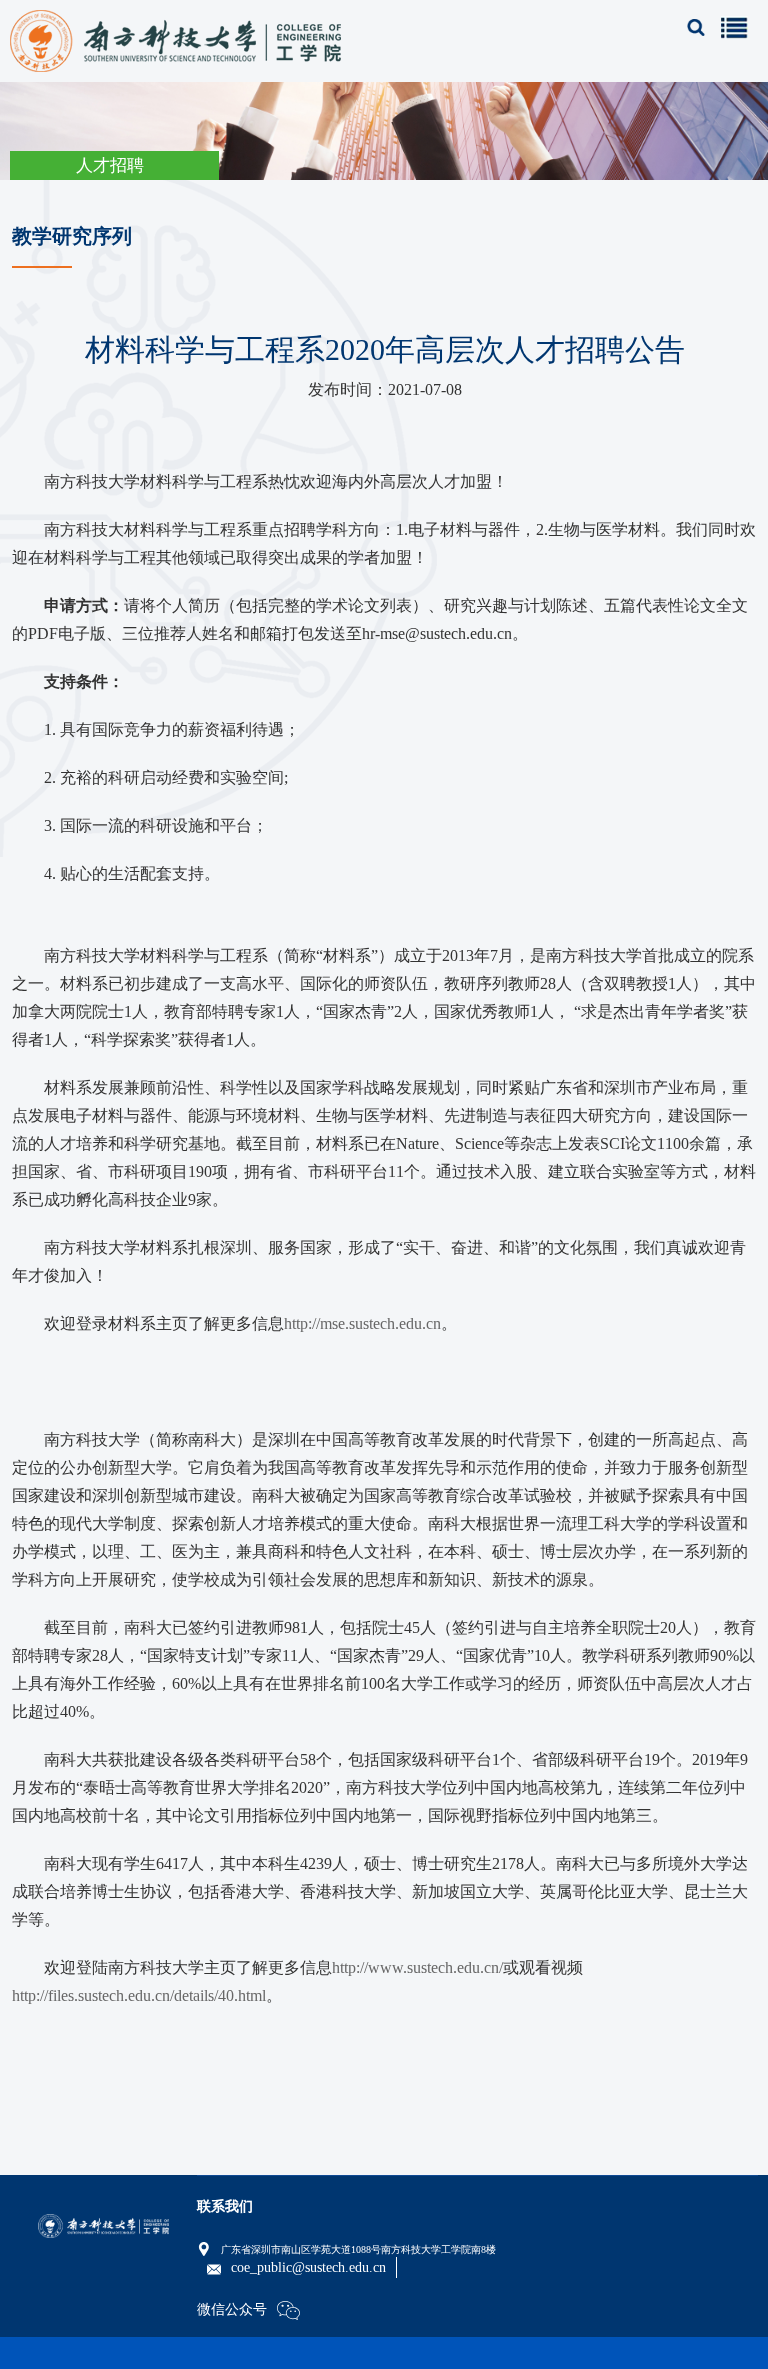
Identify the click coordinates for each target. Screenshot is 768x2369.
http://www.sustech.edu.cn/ (417, 1967)
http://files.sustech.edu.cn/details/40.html (139, 1995)
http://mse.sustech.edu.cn (362, 1323)
